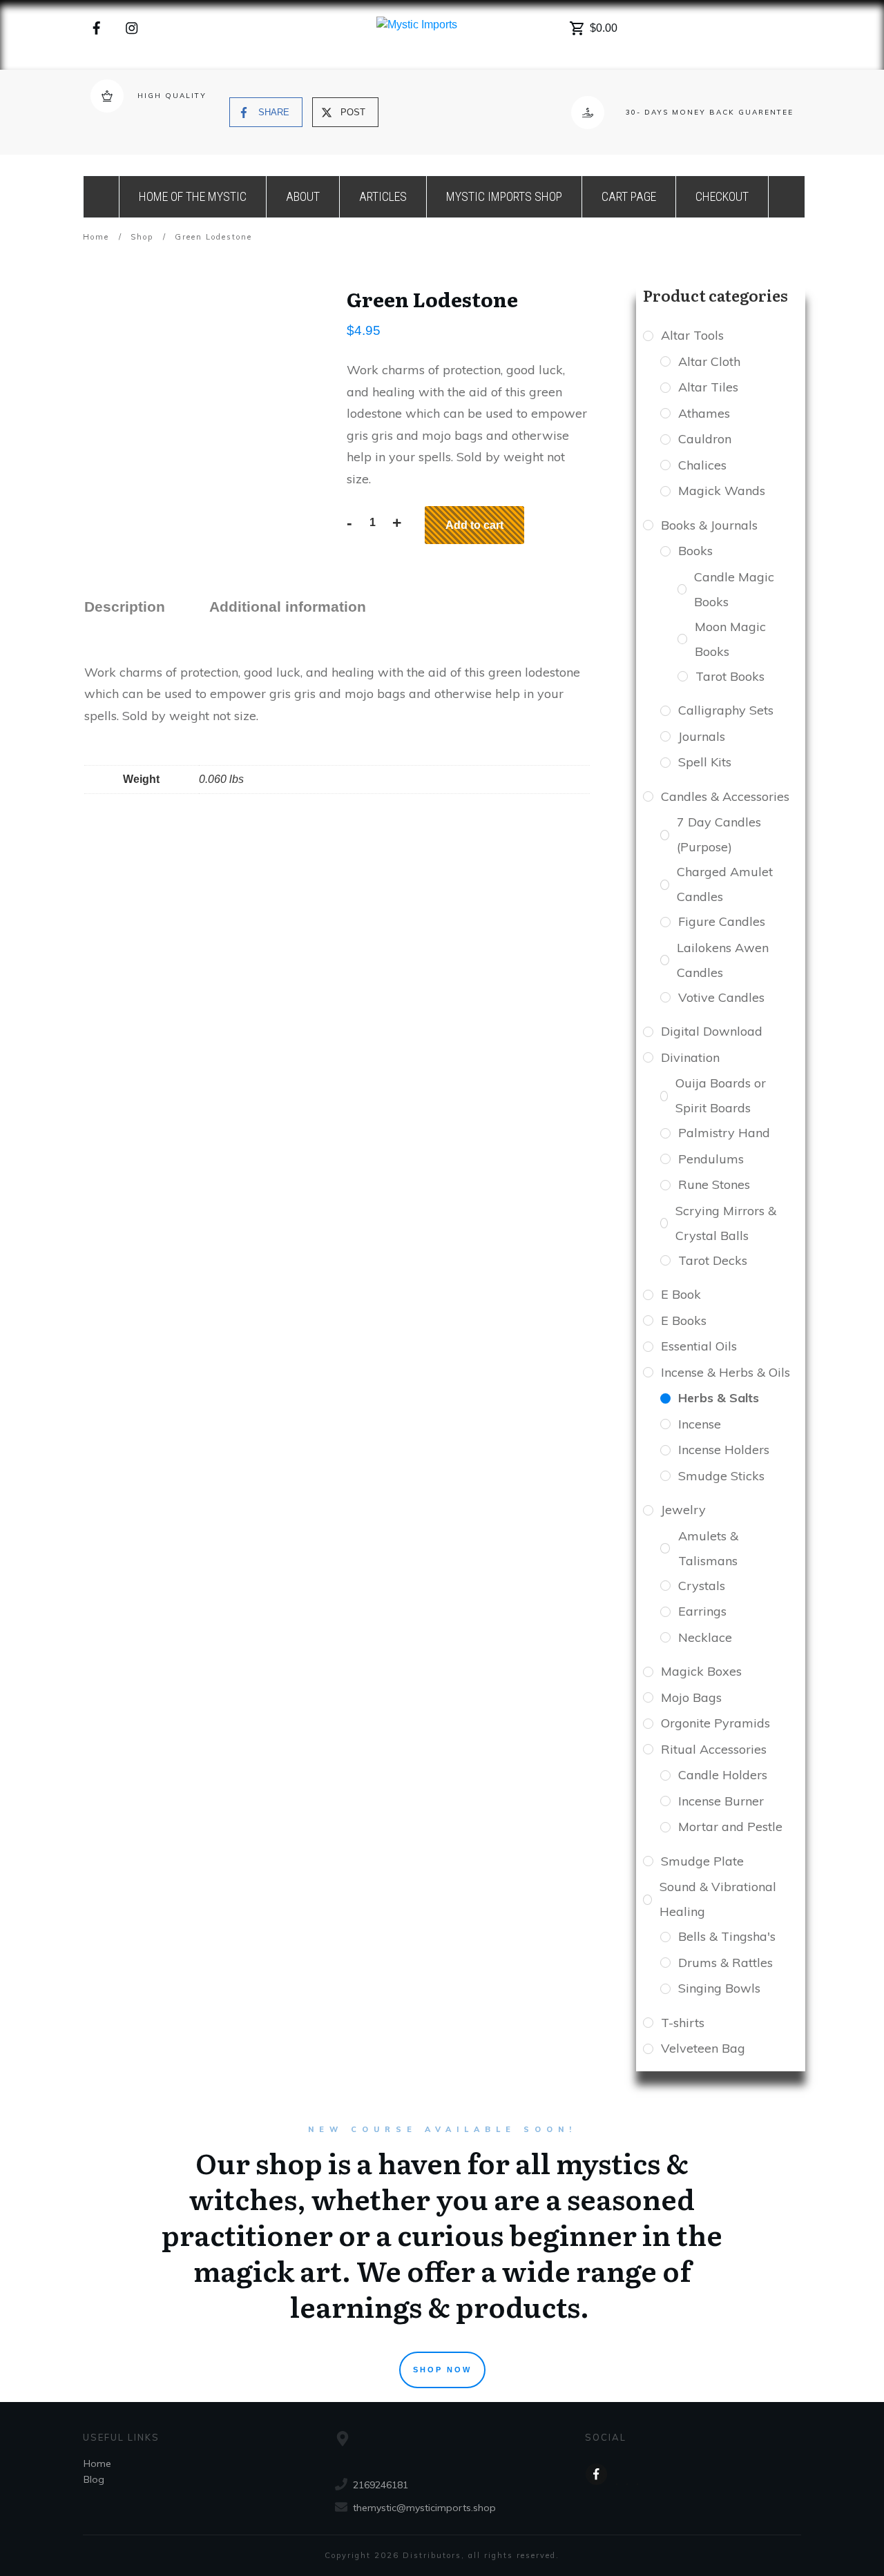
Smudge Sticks (721, 1476)
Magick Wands (722, 491)
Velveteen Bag (703, 2048)
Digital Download (712, 1031)
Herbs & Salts (719, 1398)
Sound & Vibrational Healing (718, 1899)
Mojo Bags (691, 1697)
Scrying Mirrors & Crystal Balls (726, 1223)
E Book (681, 1294)
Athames (704, 413)
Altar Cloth (709, 361)
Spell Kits (705, 762)
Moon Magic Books (730, 639)
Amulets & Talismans (708, 1548)
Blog (94, 2479)
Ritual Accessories (714, 1749)
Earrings (702, 1611)
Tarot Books (730, 676)
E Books (684, 1320)
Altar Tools (692, 335)
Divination (690, 1057)
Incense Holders (724, 1450)
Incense (700, 1424)
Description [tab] (125, 607)
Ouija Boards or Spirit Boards (721, 1095)
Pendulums (711, 1159)
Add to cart (474, 525)
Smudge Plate (702, 1861)
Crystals (702, 1586)
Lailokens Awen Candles (723, 960)
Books (695, 551)
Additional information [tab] (288, 607)
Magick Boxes (701, 1671)
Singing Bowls (719, 1988)
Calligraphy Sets (726, 710)
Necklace (705, 1637)
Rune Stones (714, 1184)
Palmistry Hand (724, 1133)
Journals (702, 736)
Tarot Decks (713, 1260)
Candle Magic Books (734, 589)
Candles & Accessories (725, 796)
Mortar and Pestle (730, 1827)
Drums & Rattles (726, 1963)
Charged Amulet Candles (725, 884)
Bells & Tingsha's (727, 1936)
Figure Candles (722, 921)
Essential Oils (699, 1346)
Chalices (702, 465)
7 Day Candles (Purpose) (719, 834)
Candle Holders (723, 1775)
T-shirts (683, 2023)
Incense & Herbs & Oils (726, 1372)
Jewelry (683, 1510)
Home (97, 2463)
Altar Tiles (708, 387)
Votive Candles (721, 997)
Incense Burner (721, 1801)
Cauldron (705, 439)
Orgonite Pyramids (715, 1723)
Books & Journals (709, 525)
